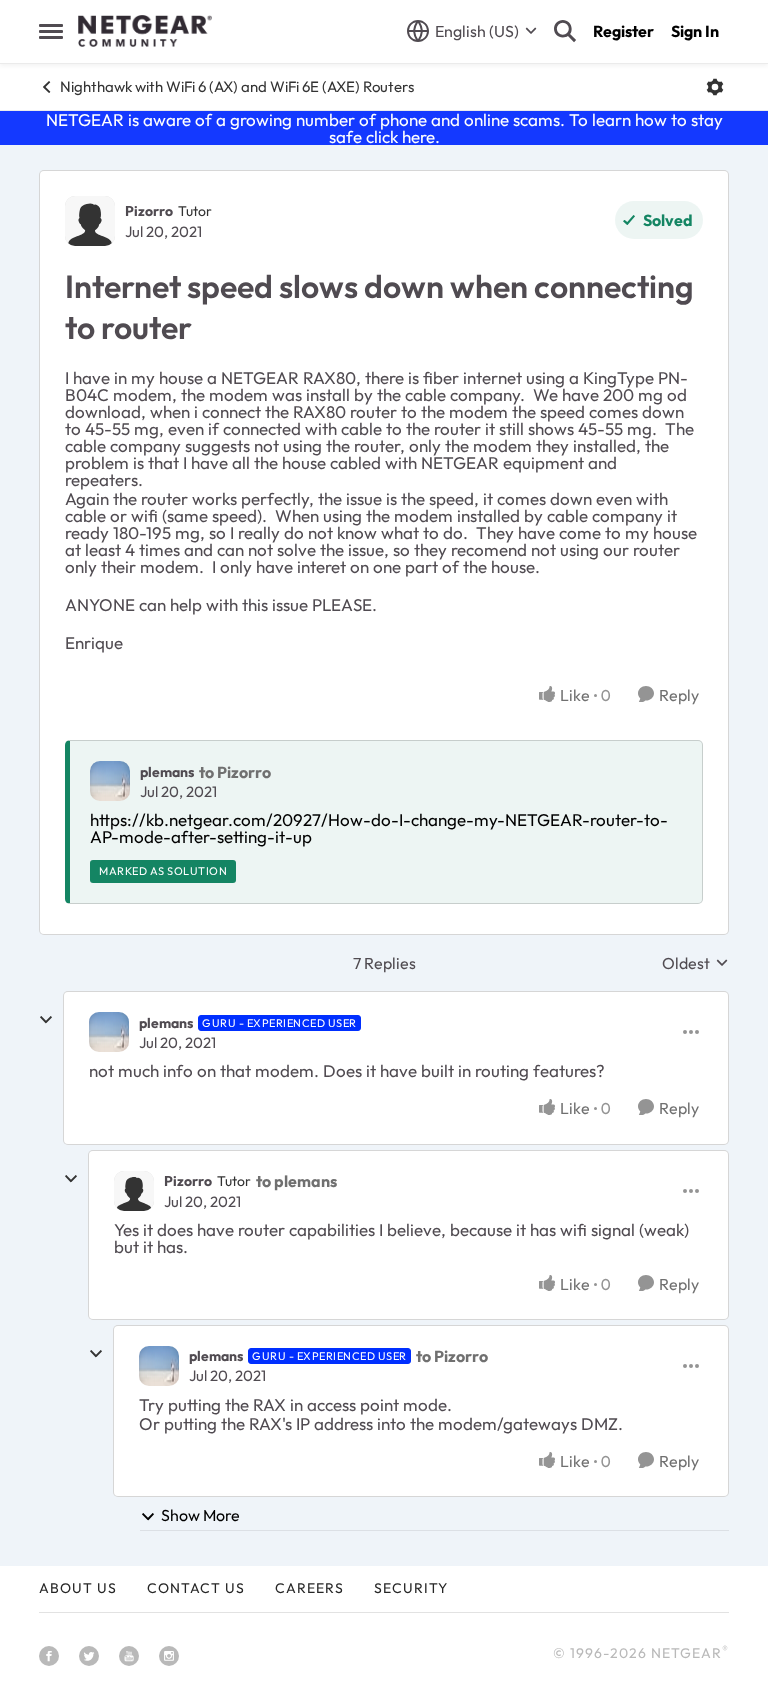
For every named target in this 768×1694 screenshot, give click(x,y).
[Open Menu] (715, 87)
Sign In (695, 31)
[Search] (565, 31)
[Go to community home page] (145, 31)
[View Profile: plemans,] (110, 781)
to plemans (296, 1181)
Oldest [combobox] (695, 963)
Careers (309, 1588)
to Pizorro (235, 772)
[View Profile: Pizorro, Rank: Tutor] (90, 221)
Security (411, 1588)
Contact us (196, 1588)
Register (623, 31)
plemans (167, 772)
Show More (200, 1515)
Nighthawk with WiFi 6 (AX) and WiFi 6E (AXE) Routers (237, 86)
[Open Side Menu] (51, 31)
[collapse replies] (46, 1020)
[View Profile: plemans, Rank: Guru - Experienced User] (109, 1032)
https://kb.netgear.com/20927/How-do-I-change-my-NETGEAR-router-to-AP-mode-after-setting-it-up (379, 828)
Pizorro (149, 211)
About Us (78, 1588)
